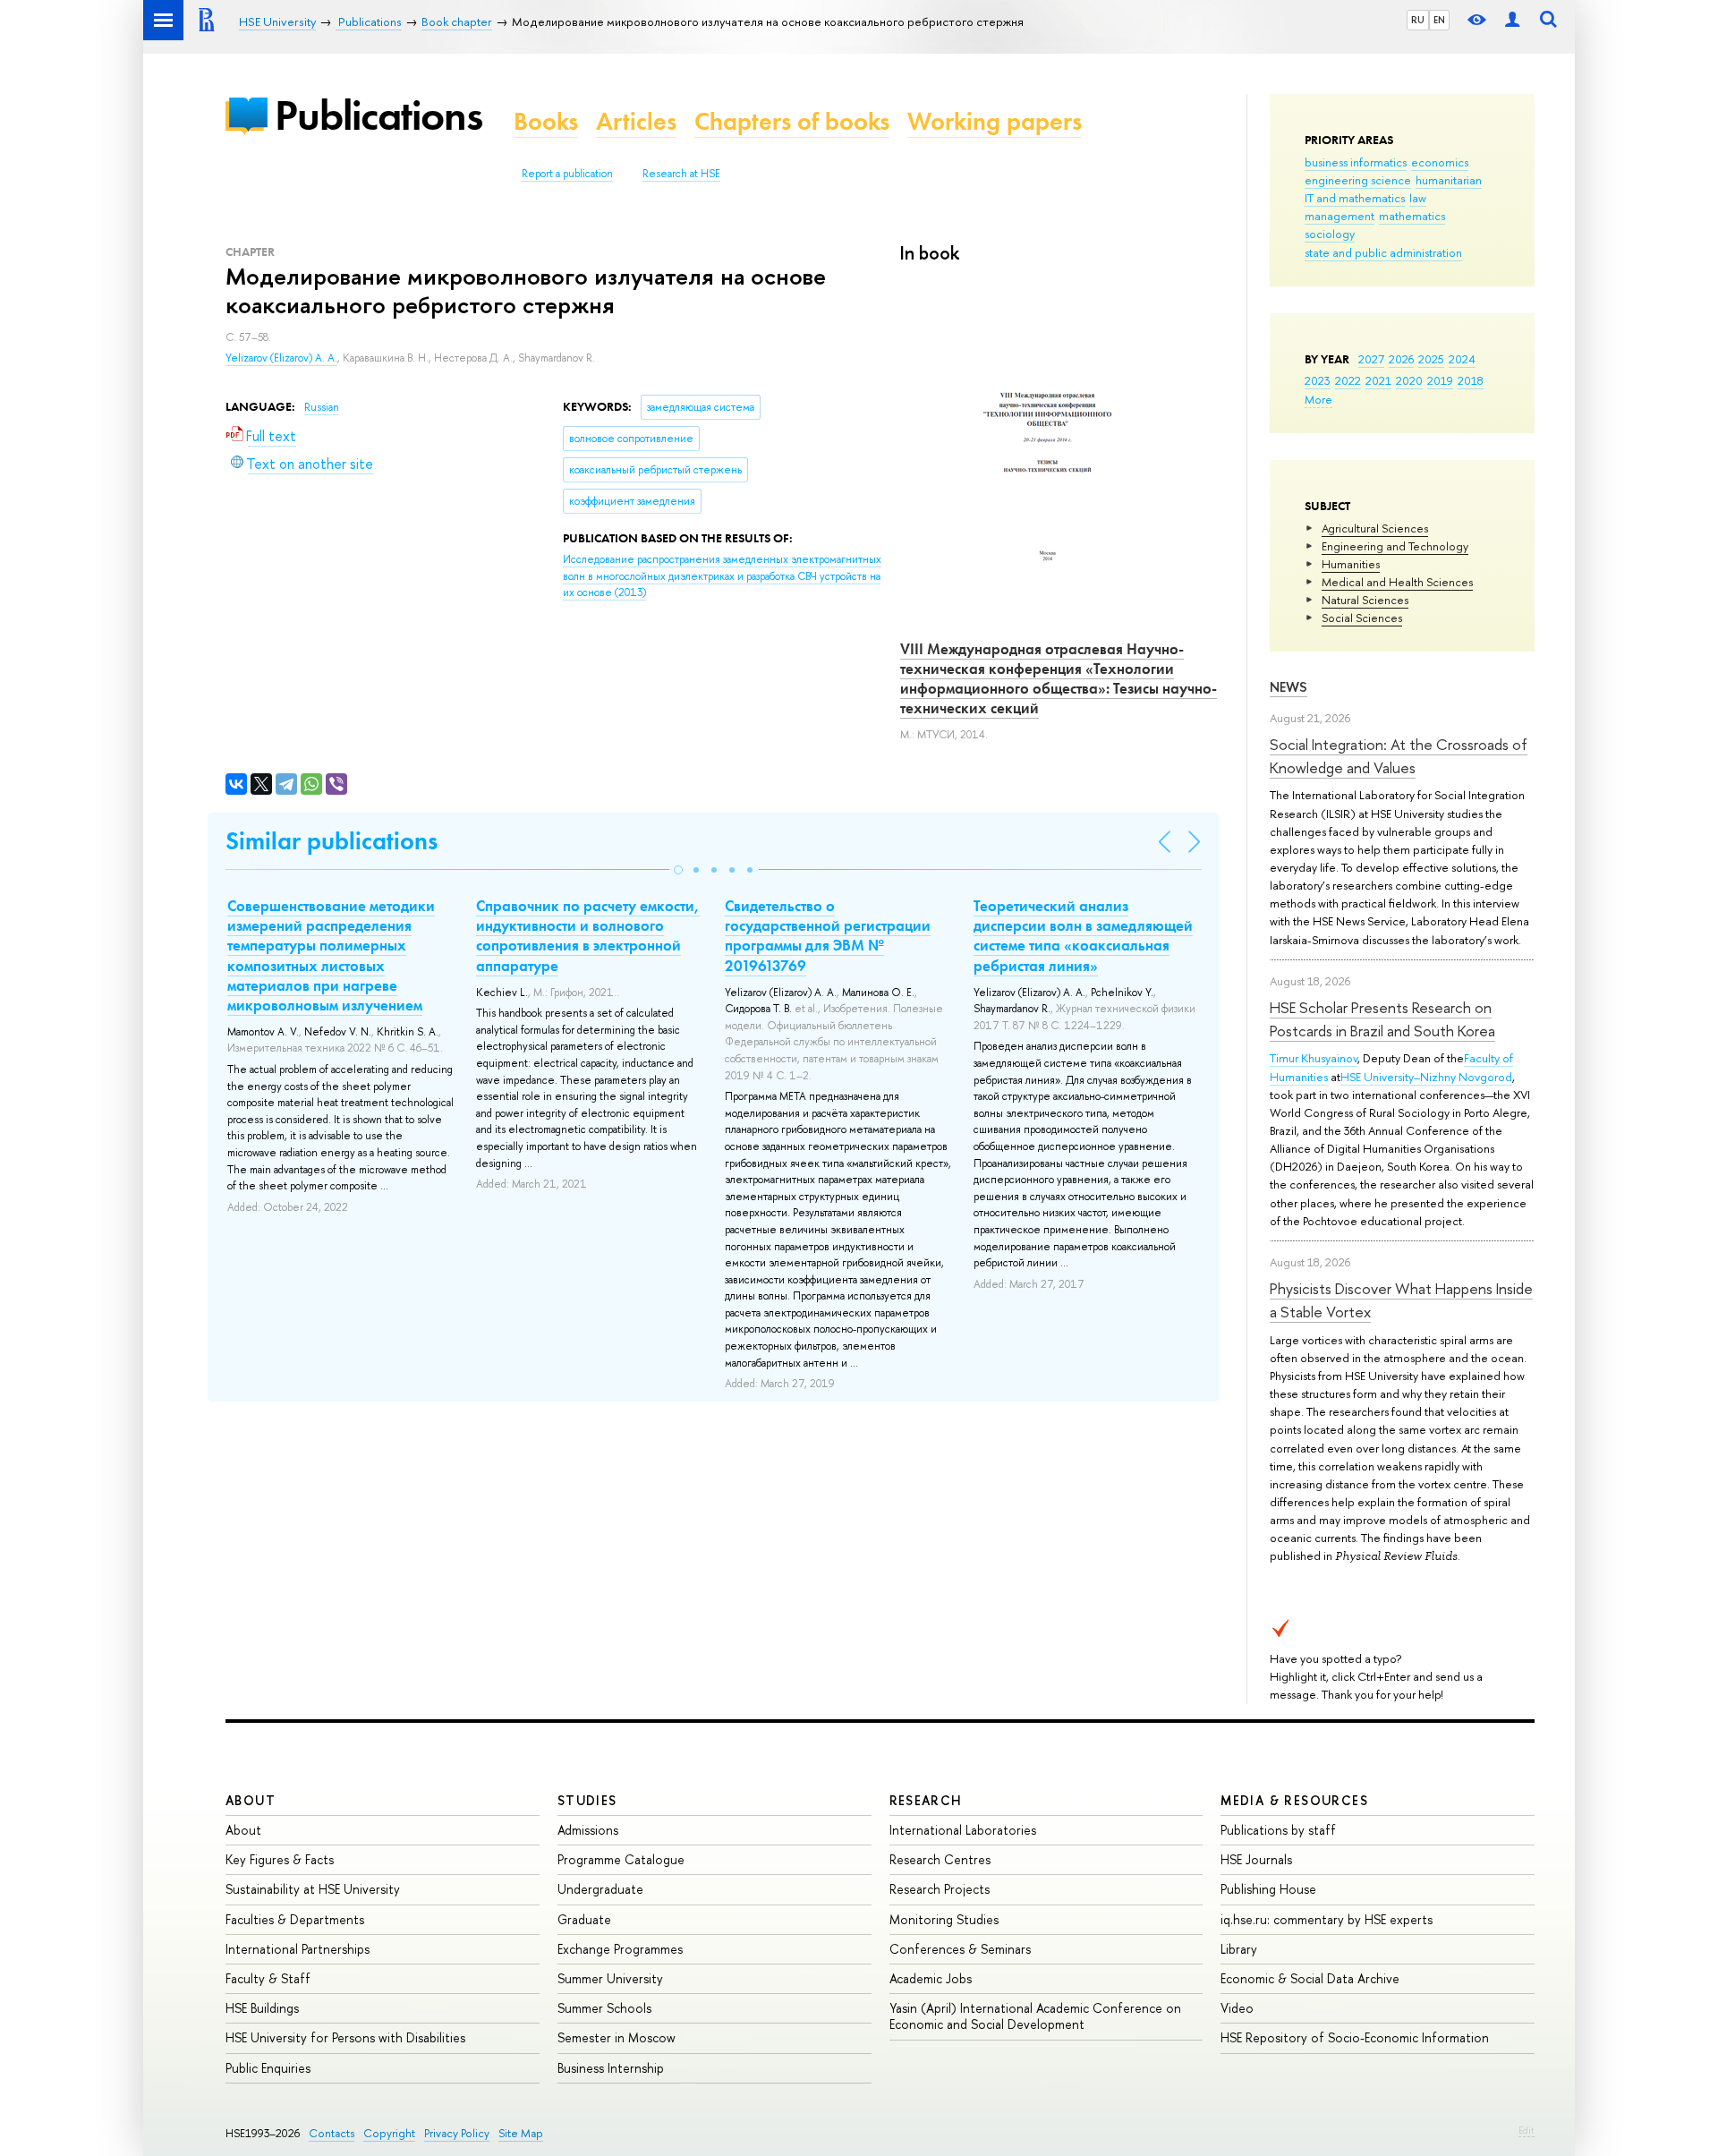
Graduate (584, 1919)
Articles (636, 121)
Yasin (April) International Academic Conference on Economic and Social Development (1035, 2016)
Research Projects (940, 1889)
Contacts (332, 2133)
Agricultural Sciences (1375, 528)
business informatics (1356, 162)
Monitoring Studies (944, 1919)
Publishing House (1268, 1889)
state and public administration (1383, 252)
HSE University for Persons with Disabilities (345, 2037)
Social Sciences (1362, 618)
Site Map (521, 2133)
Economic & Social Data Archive (1310, 1978)
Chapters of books (792, 121)
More (1318, 399)
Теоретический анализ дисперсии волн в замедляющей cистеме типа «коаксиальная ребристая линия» (1083, 935)
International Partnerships (298, 1949)
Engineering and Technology (1395, 546)
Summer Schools (604, 2008)
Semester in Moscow (617, 2037)
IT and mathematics (1355, 198)
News (1288, 687)
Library (1239, 1949)
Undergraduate (600, 1889)
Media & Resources (1294, 1800)
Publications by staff (1278, 1830)
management (1340, 216)
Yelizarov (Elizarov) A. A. (281, 358)
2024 (1462, 359)
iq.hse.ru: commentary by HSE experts (1327, 1919)
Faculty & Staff (268, 1978)
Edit (1527, 2130)
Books (546, 121)
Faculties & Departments (295, 1919)
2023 (1318, 380)
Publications (378, 115)
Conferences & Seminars (960, 1949)
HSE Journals (1256, 1859)
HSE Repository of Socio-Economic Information (1355, 2037)
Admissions (588, 1830)
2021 (1378, 380)
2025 (1431, 359)
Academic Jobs (931, 1978)
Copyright (389, 2133)
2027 (1371, 359)
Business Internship (611, 2068)
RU (1418, 20)
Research (926, 1800)
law (1418, 198)
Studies (587, 1800)
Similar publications (332, 841)
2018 (1471, 380)
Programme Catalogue (621, 1859)
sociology (1330, 234)
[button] (678, 870)
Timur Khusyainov (1314, 1058)
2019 (1440, 380)
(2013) (722, 576)
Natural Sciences (1365, 600)
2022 (1348, 380)
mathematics (1412, 216)
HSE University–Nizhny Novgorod (1426, 1077)
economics (1440, 162)
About (251, 1800)
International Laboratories (963, 1830)
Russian (322, 407)
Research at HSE (681, 174)
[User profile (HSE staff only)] (1512, 20)
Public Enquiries (268, 2068)
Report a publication (567, 174)
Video (1237, 2008)
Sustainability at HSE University (313, 1889)
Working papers (995, 121)
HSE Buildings (262, 2008)
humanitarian (1449, 180)
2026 (1401, 359)
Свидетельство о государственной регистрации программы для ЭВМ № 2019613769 (828, 935)
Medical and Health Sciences (1397, 582)
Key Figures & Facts (280, 1859)
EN (1439, 20)
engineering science (1358, 180)
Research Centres (940, 1859)
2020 (1409, 380)
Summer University (610, 1978)
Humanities (1351, 564)
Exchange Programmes (620, 1949)
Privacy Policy (457, 2133)
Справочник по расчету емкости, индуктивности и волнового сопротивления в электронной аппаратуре (588, 935)
